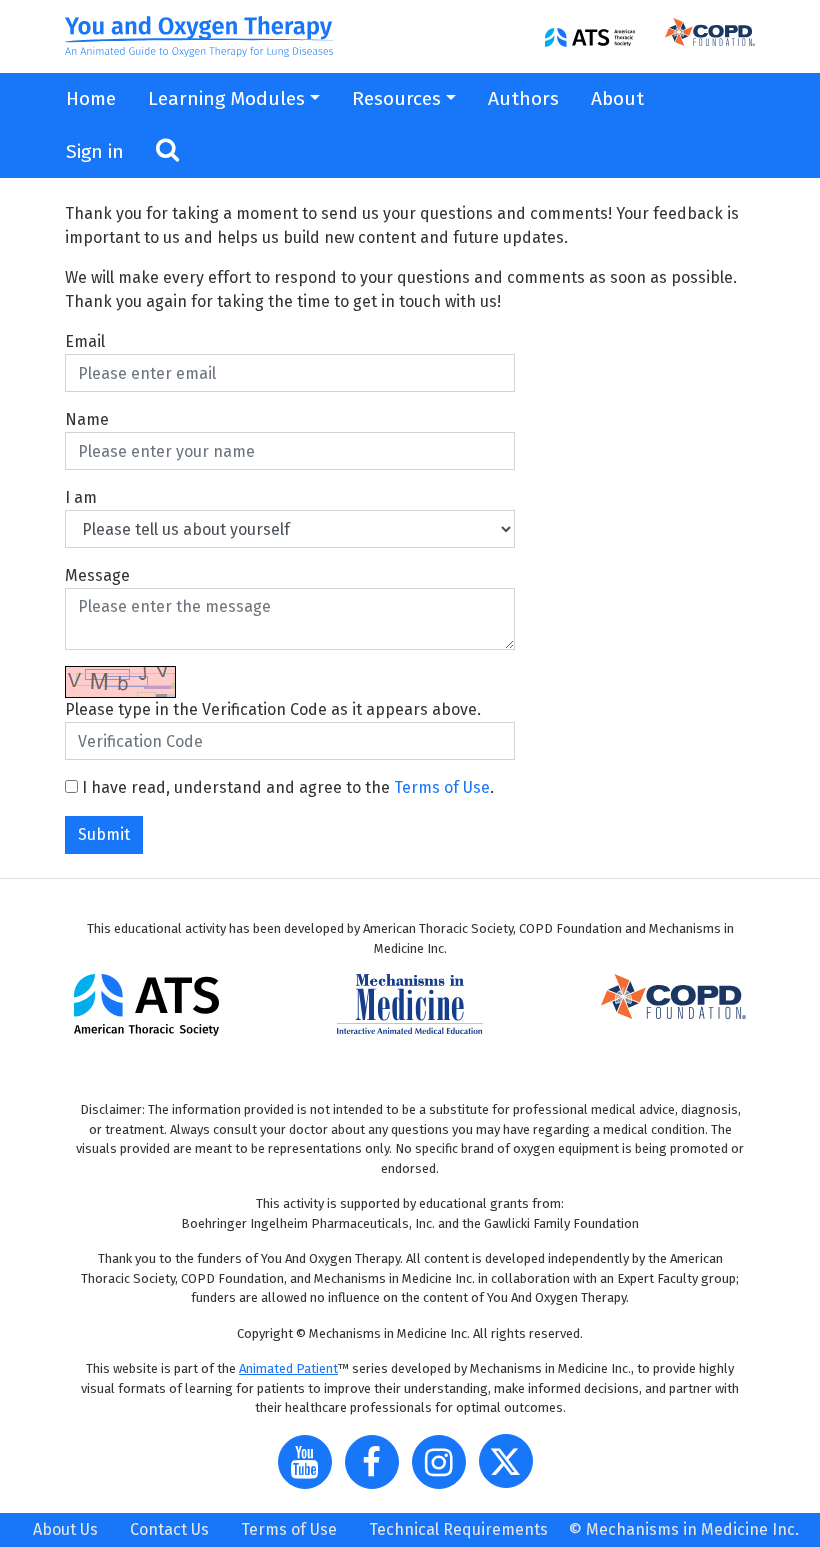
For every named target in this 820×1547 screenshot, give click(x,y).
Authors (523, 98)
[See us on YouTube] (310, 1469)
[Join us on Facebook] (377, 1469)
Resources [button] (396, 98)
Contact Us (169, 1529)
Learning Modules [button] (226, 98)
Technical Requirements (458, 1529)
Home (91, 98)
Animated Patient (288, 1368)
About (617, 98)
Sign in (95, 151)
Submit (104, 834)
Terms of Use (442, 787)
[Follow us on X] (511, 1469)
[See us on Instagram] (444, 1469)
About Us (65, 1529)
